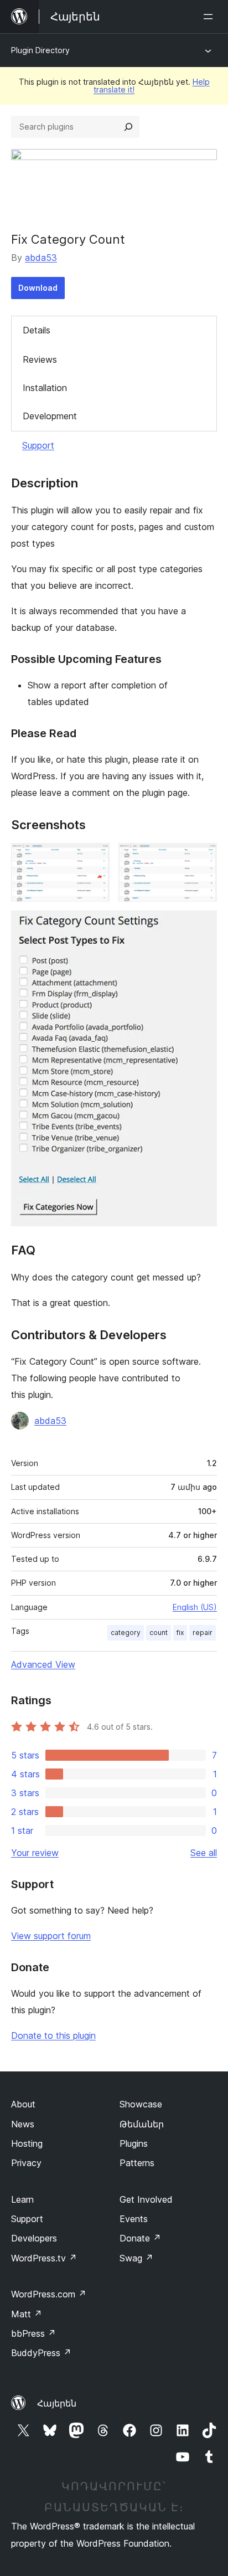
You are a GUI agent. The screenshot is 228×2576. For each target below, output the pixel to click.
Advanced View (43, 1664)
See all (204, 1853)
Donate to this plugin (53, 2035)
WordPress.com (49, 2294)
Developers (34, 2238)
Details (37, 330)
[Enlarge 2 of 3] (202, 858)
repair (203, 1633)
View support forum (51, 1936)
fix (180, 1633)
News (23, 2124)
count (159, 1633)
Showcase (141, 2104)
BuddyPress (41, 2353)
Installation (45, 388)
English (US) (195, 1607)
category (126, 1633)
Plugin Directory (40, 50)
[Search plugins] (128, 127)
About (23, 2104)
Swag (136, 2258)
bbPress (33, 2333)
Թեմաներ (142, 2124)
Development (50, 416)
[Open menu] (210, 17)
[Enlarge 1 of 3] (95, 858)
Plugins (134, 2143)
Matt (27, 2314)
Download (38, 288)
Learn (22, 2199)
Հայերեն (57, 2403)
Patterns (137, 2163)
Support (38, 445)
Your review (35, 1853)
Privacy (26, 2163)
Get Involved (146, 2199)
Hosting (27, 2143)
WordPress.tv (44, 2258)
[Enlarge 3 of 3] (202, 925)
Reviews (40, 359)
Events (134, 2219)
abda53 (41, 258)
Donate (140, 2238)
